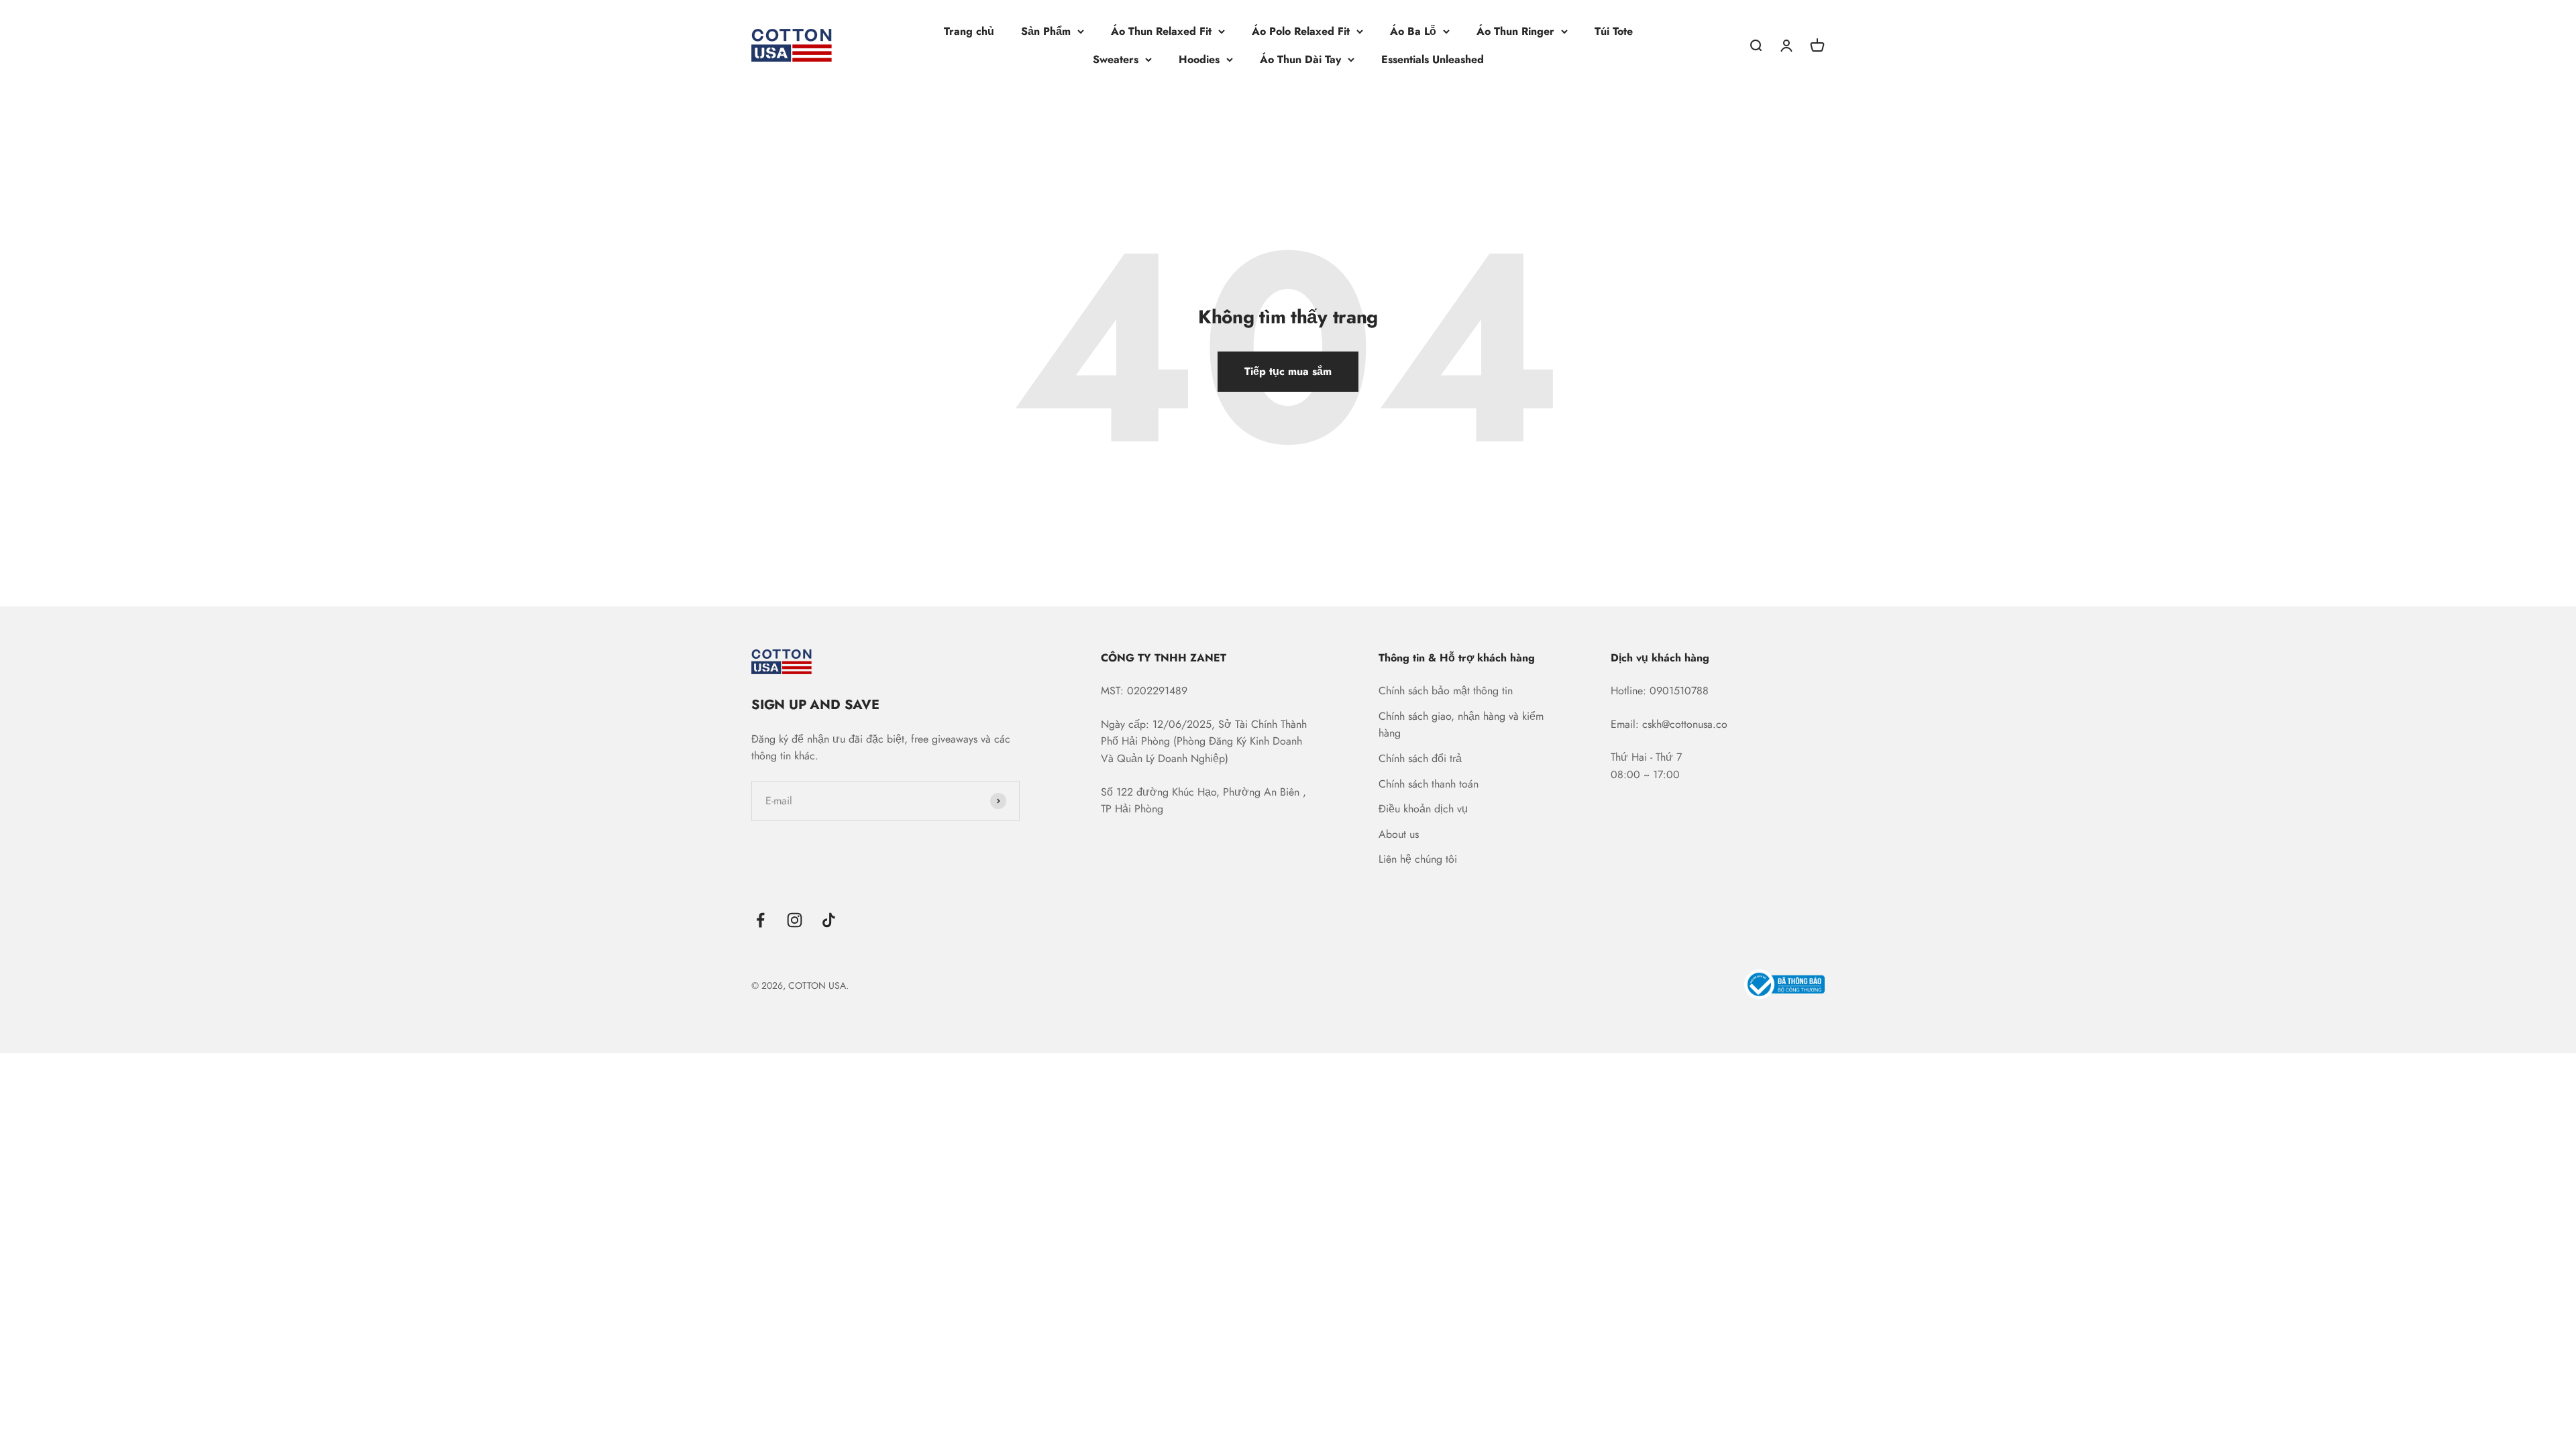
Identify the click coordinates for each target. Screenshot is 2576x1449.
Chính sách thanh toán (1429, 784)
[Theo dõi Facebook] (760, 920)
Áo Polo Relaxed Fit (1301, 31)
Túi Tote (1614, 31)
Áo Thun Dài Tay (1300, 59)
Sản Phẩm (1046, 31)
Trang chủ (969, 31)
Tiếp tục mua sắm (1288, 371)
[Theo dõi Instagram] (795, 920)
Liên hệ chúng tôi (1418, 859)
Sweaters (1116, 59)
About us (1399, 834)
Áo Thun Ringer (1515, 31)
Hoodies (1199, 59)
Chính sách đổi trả (1420, 758)
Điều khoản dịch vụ (1423, 809)
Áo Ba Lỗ (1413, 31)
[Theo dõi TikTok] (829, 920)
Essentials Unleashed (1433, 59)
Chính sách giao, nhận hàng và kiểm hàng (1461, 725)
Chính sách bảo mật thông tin (1446, 691)
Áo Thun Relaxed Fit (1161, 31)
